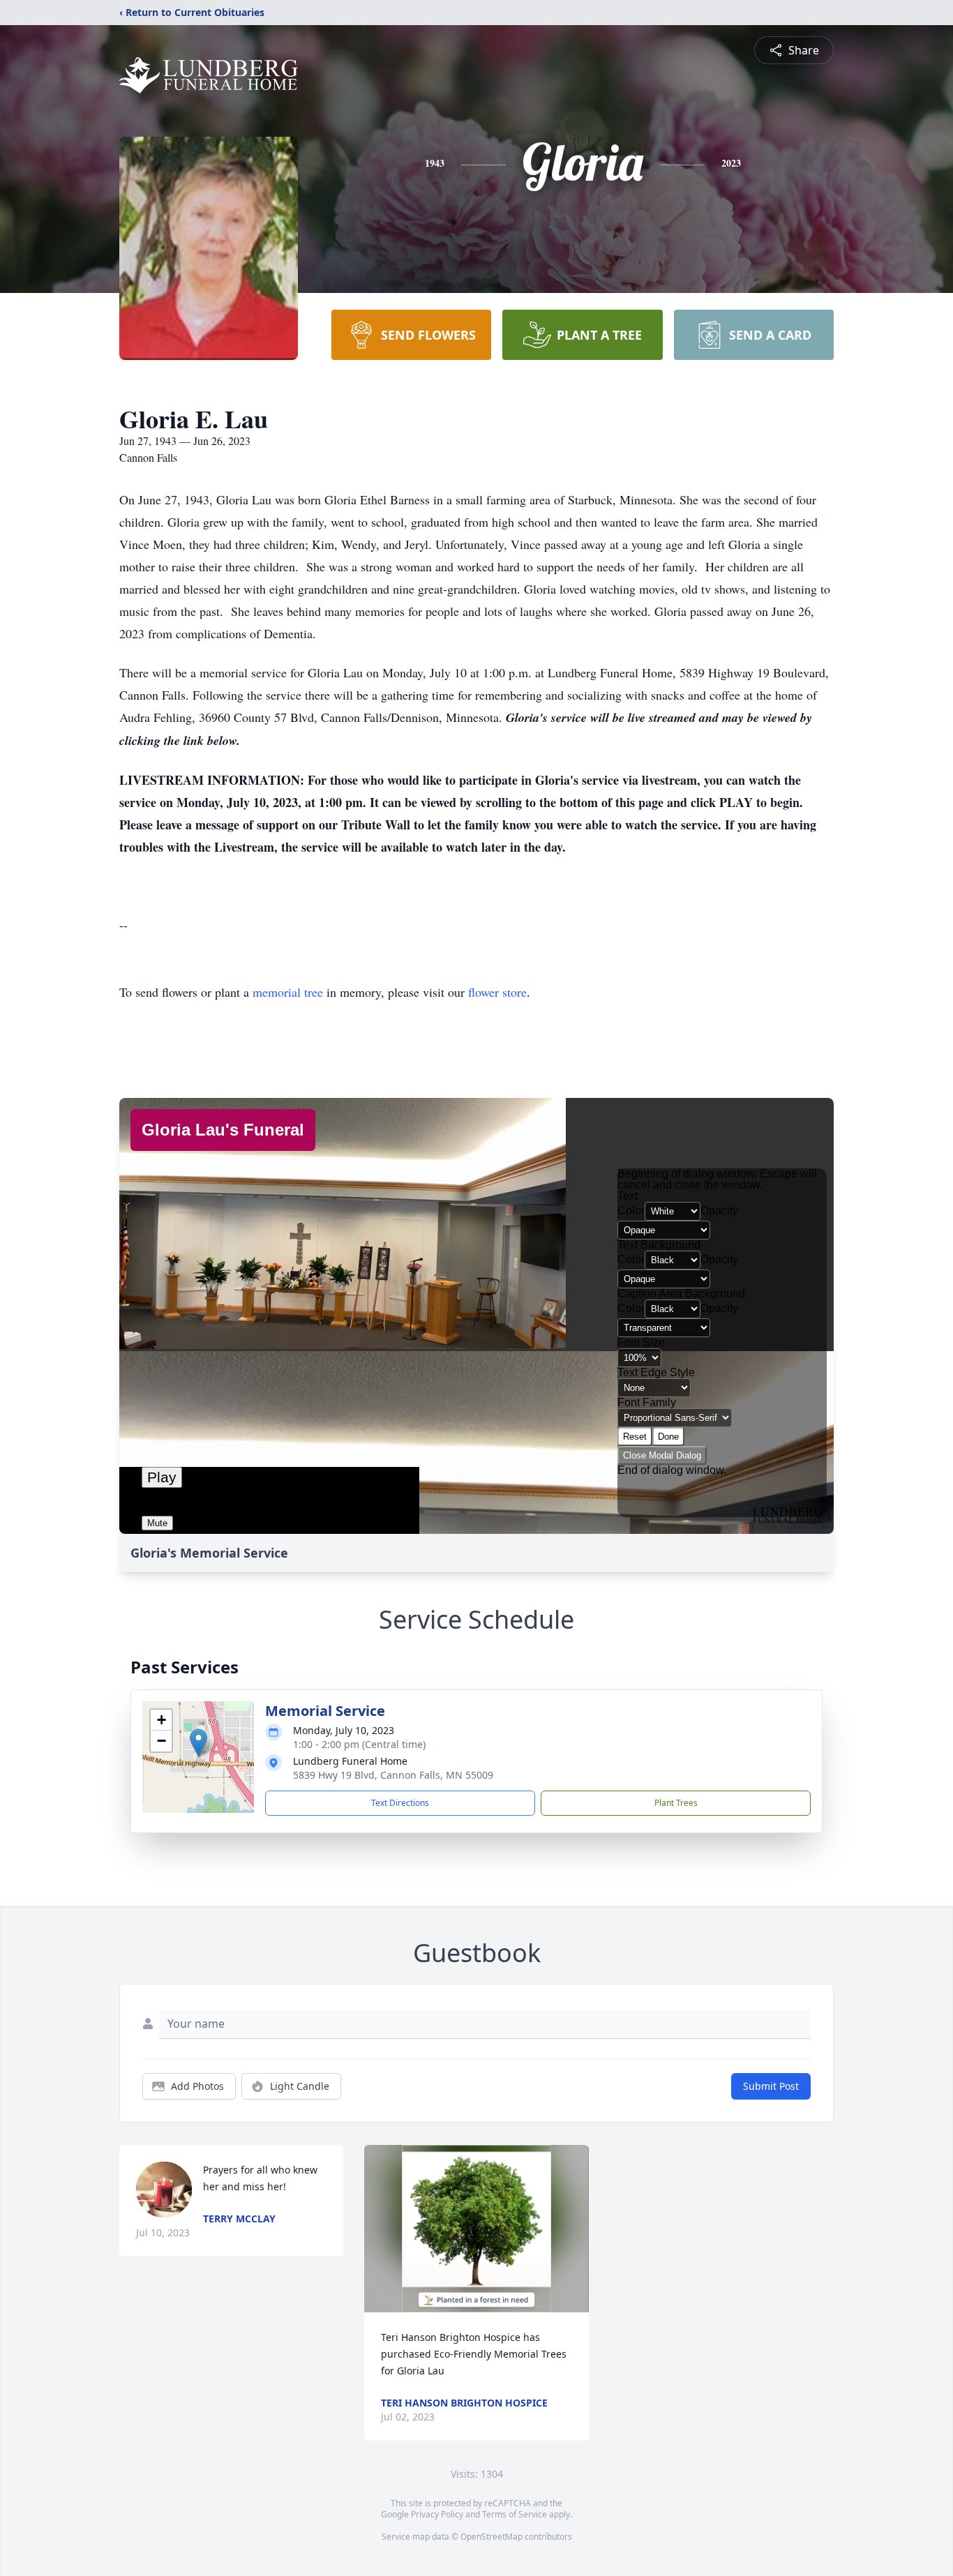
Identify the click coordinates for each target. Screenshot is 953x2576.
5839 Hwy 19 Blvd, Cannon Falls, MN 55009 (393, 1775)
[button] (198, 1743)
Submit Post (771, 2086)
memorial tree (288, 992)
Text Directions (400, 1803)
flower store (497, 992)
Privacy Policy (437, 2514)
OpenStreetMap (491, 2537)
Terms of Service (515, 2514)
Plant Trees (676, 1803)
